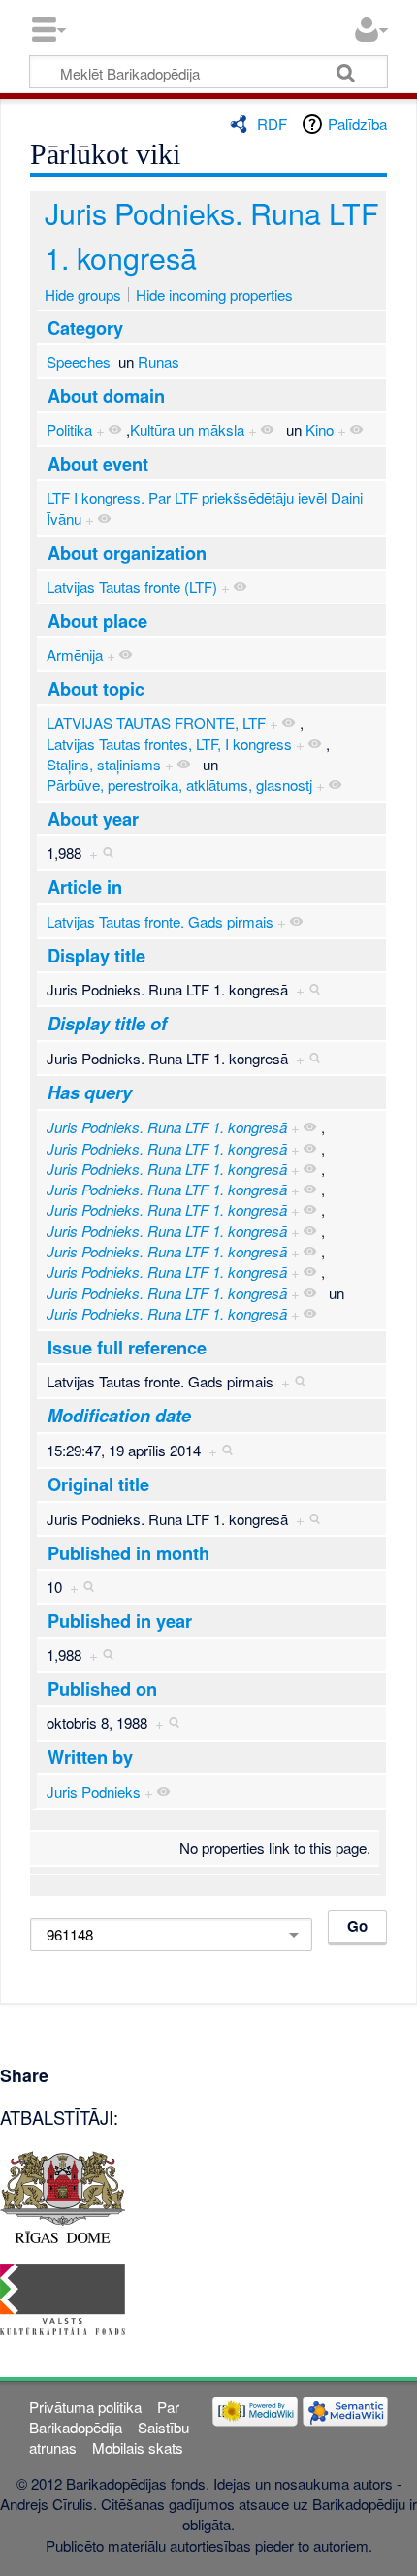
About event (98, 464)
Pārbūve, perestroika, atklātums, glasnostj (179, 784)
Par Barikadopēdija (104, 2417)
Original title (98, 1484)
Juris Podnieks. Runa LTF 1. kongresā (167, 1127)
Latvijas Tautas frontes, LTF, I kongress (169, 744)
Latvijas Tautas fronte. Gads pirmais (160, 921)
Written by (90, 1757)
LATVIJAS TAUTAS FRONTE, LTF (156, 722)
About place (97, 621)
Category (85, 328)
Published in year (120, 1621)
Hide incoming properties (214, 294)
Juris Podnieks (94, 1792)
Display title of (107, 1024)
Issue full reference (127, 1348)
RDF (272, 124)
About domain (106, 396)
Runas (159, 361)
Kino (320, 429)
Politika (69, 429)
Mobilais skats (138, 2447)
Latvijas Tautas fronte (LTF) (132, 587)
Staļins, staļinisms (104, 764)
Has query (90, 1092)
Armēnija (75, 654)
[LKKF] (63, 2297)
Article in (85, 887)
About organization (127, 553)
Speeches (79, 361)
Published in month (128, 1553)
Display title (96, 956)
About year (93, 819)
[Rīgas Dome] (63, 2194)
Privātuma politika (85, 2407)
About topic (96, 689)
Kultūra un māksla (187, 429)
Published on (102, 1689)
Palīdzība (357, 124)
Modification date (119, 1416)
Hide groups (83, 294)
